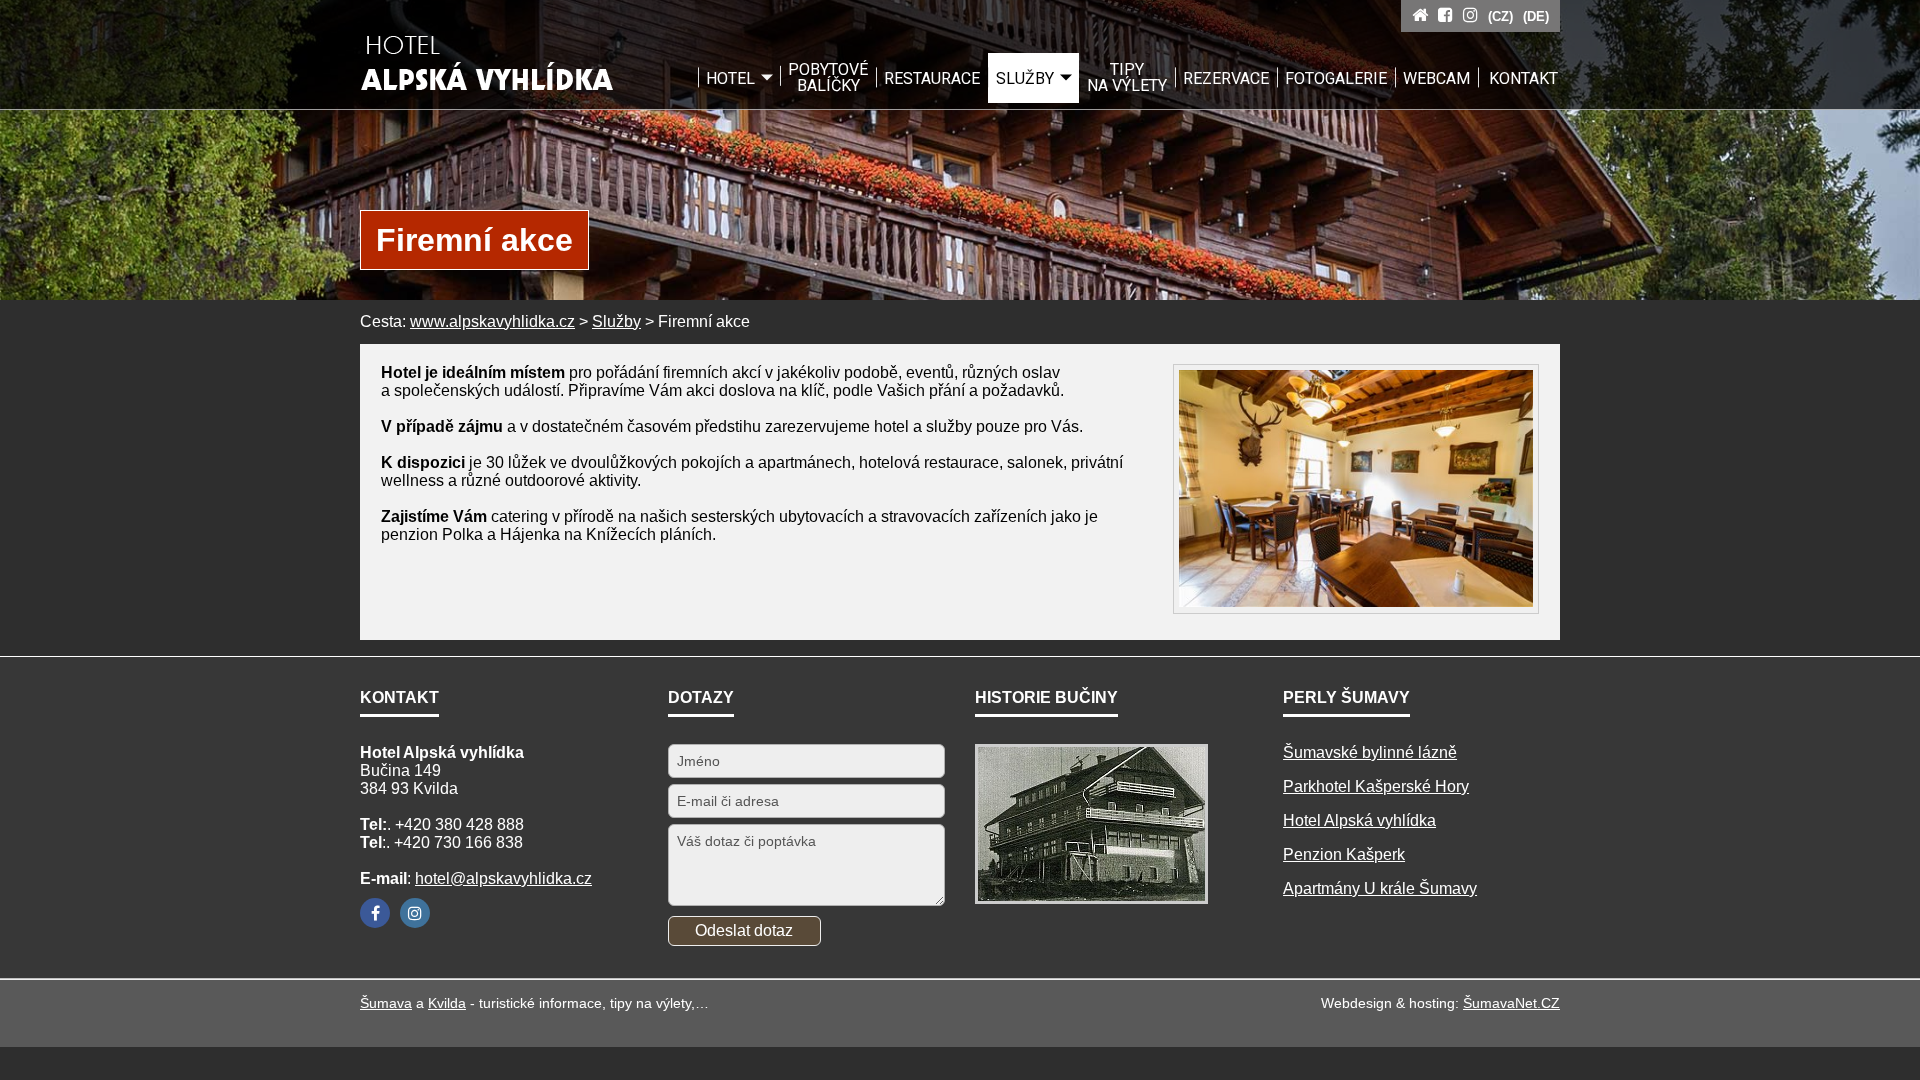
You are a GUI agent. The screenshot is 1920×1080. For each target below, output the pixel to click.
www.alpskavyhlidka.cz (492, 321)
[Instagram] (415, 913)
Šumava (386, 1003)
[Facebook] (375, 913)
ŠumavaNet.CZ (1511, 1003)
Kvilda (447, 1003)
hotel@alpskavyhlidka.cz (503, 878)
